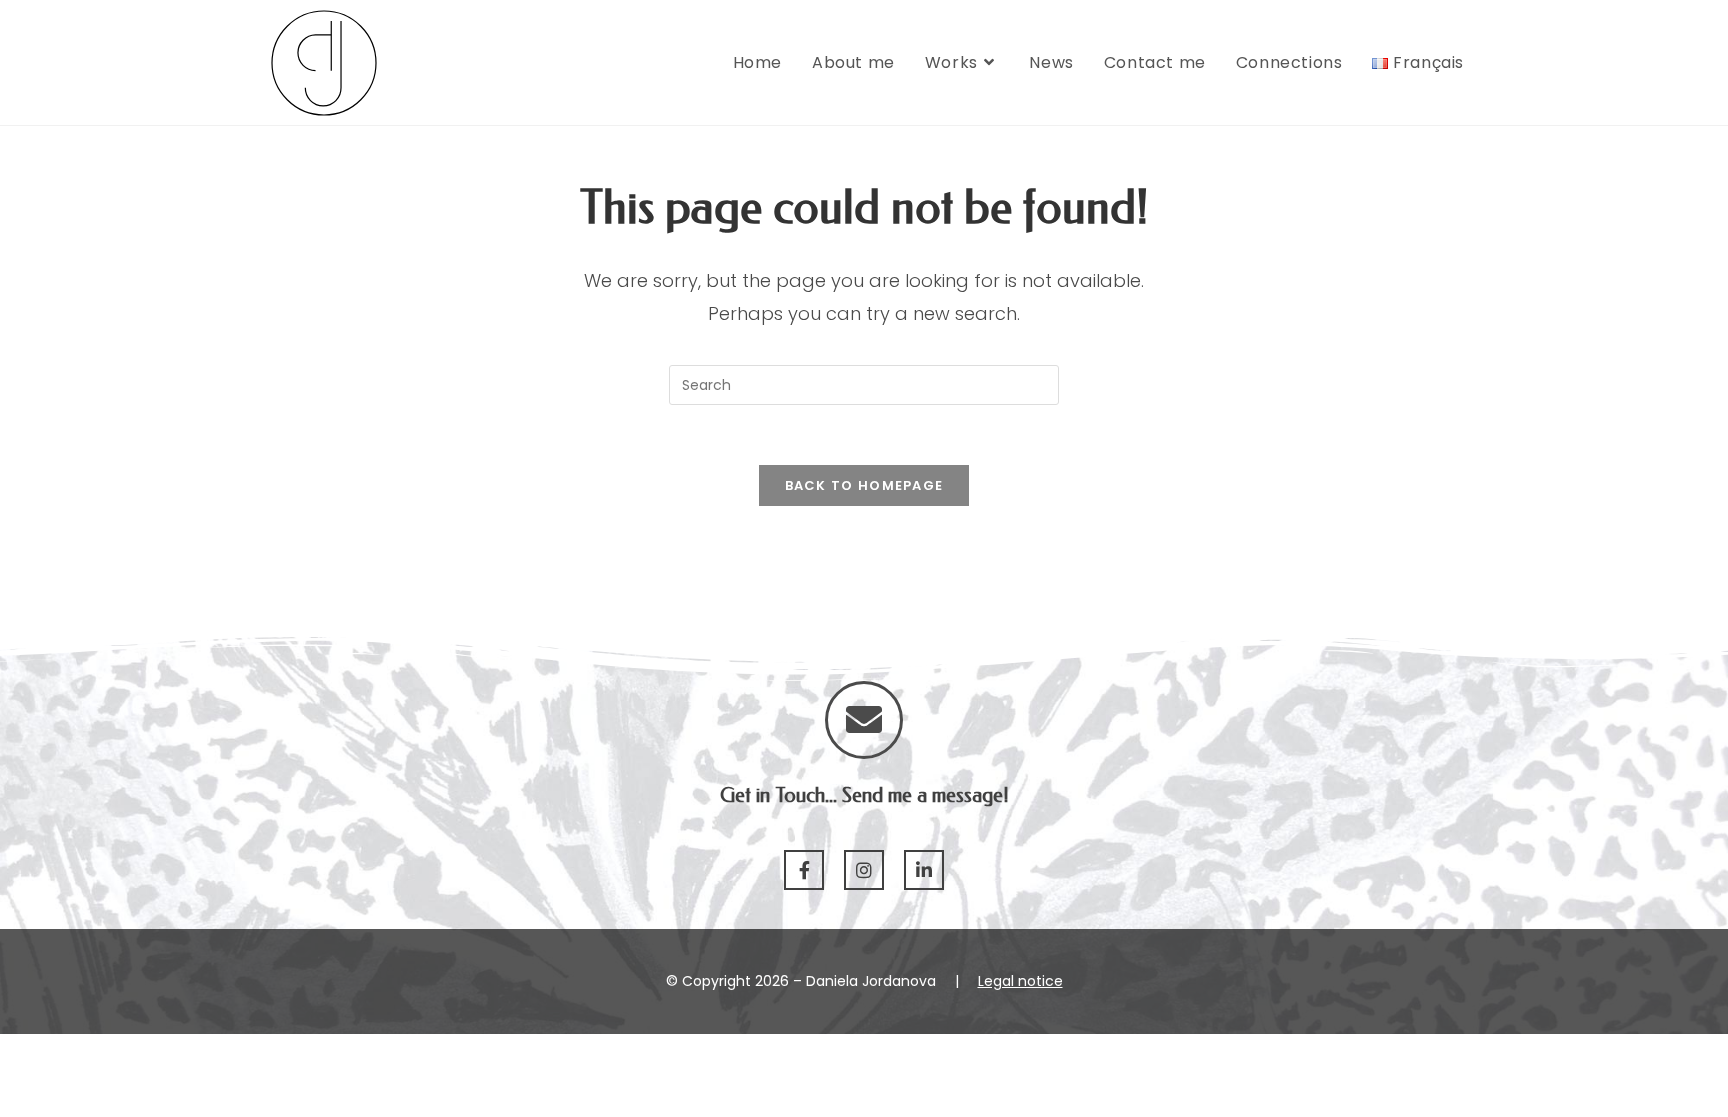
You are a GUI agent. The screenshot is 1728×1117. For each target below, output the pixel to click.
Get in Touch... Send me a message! (864, 795)
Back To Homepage (864, 485)
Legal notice (1020, 981)
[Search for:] (864, 384)
